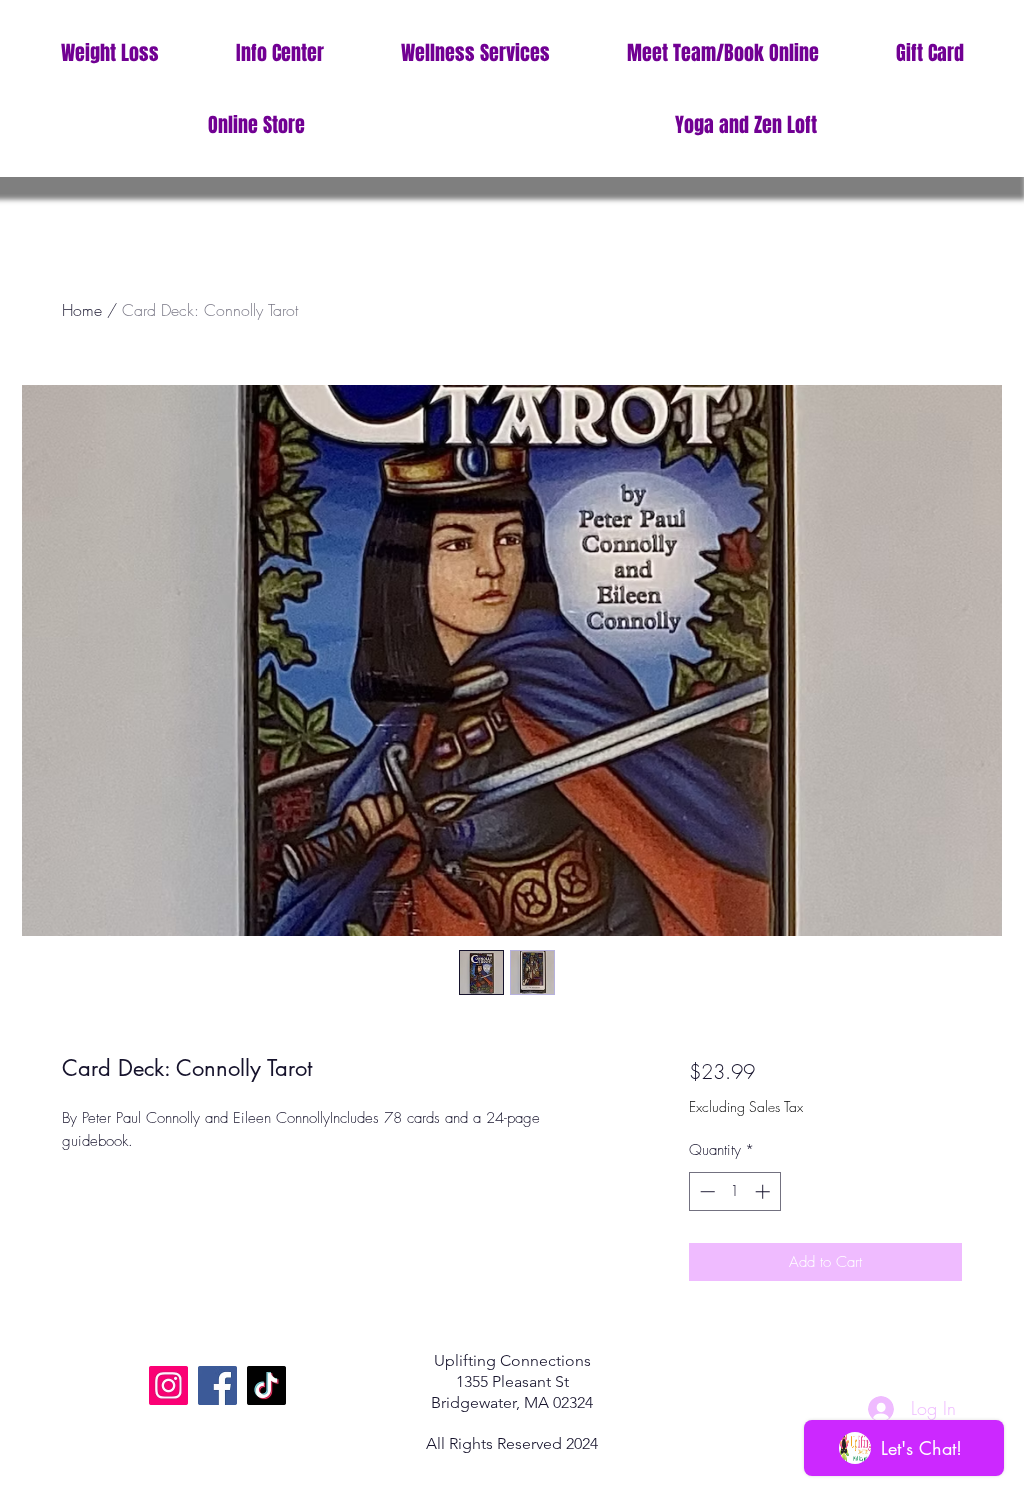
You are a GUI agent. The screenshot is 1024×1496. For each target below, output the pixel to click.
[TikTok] (266, 1385)
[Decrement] (705, 1191)
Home (82, 310)
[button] (279, 53)
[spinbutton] (734, 1191)
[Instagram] (168, 1385)
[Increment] (764, 1191)
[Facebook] (217, 1385)
